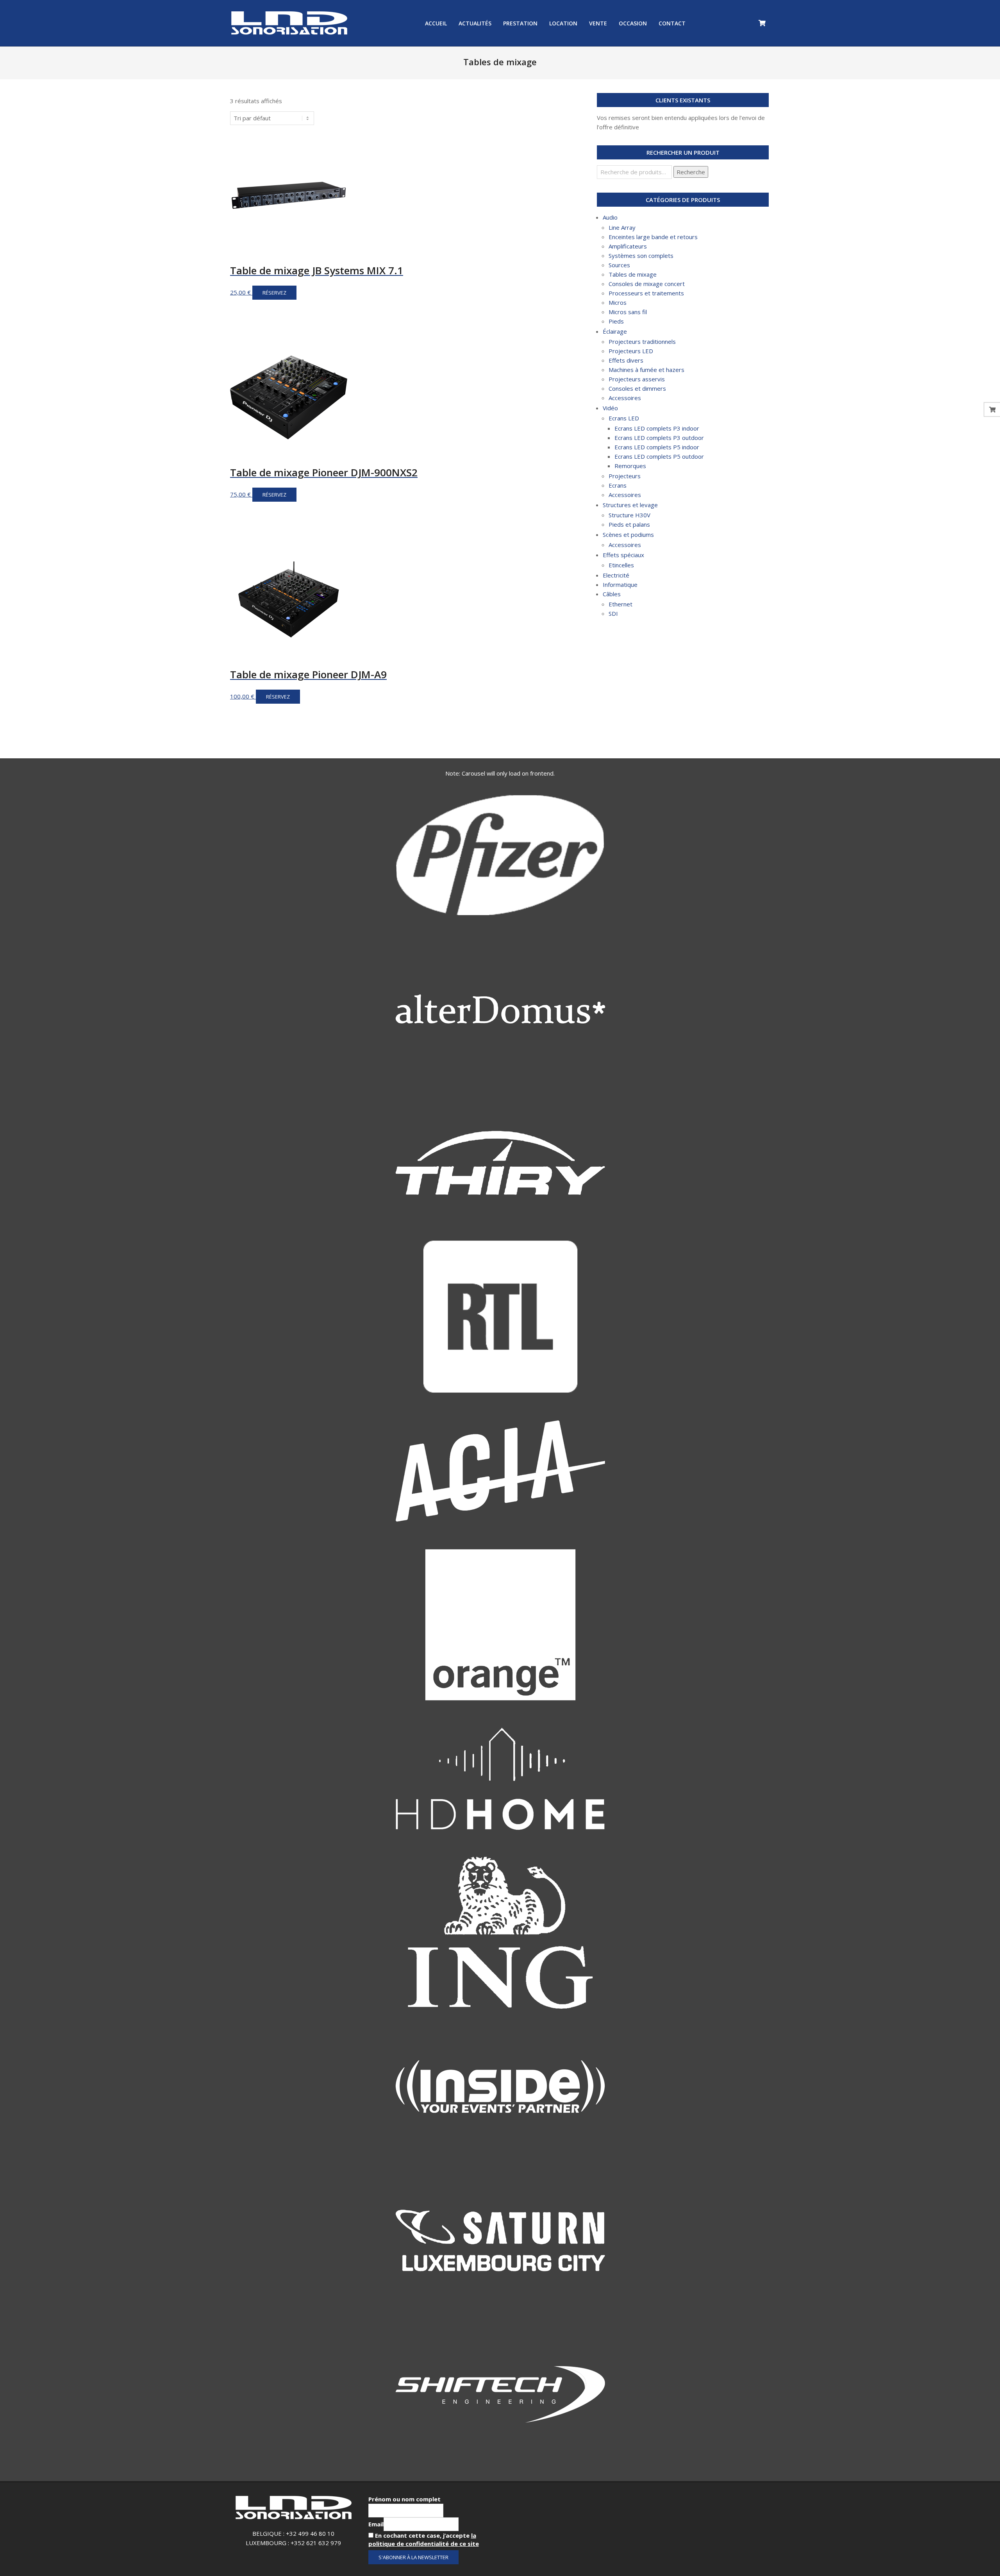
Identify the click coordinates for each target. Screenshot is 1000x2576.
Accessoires (625, 398)
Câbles (612, 594)
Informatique (620, 585)
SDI (613, 613)
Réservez (274, 293)
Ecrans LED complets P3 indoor (657, 428)
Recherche (691, 172)
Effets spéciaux (623, 555)
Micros (618, 302)
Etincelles (621, 565)
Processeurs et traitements (646, 293)
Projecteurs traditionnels (642, 341)
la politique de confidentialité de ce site (424, 2539)
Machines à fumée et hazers (646, 370)
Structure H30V (629, 515)
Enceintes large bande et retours (653, 237)
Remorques (630, 466)
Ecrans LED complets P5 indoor (657, 447)
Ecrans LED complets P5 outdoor (659, 456)
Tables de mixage (633, 274)
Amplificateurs (628, 246)
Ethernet (621, 604)
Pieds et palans (629, 524)
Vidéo (610, 408)
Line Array (622, 227)
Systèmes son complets (641, 256)
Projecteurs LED (631, 351)
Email (376, 2524)
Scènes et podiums (628, 535)
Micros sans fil (628, 312)
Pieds (616, 321)
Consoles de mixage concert (647, 284)
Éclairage (615, 331)
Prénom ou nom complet (404, 2499)
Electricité (616, 575)
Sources (619, 265)
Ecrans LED (624, 418)
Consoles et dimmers (637, 388)
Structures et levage (630, 505)
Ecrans (618, 485)
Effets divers (626, 360)
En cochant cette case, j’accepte (424, 2539)
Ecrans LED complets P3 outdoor (659, 438)
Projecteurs (625, 476)
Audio (610, 217)
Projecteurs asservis (637, 379)
